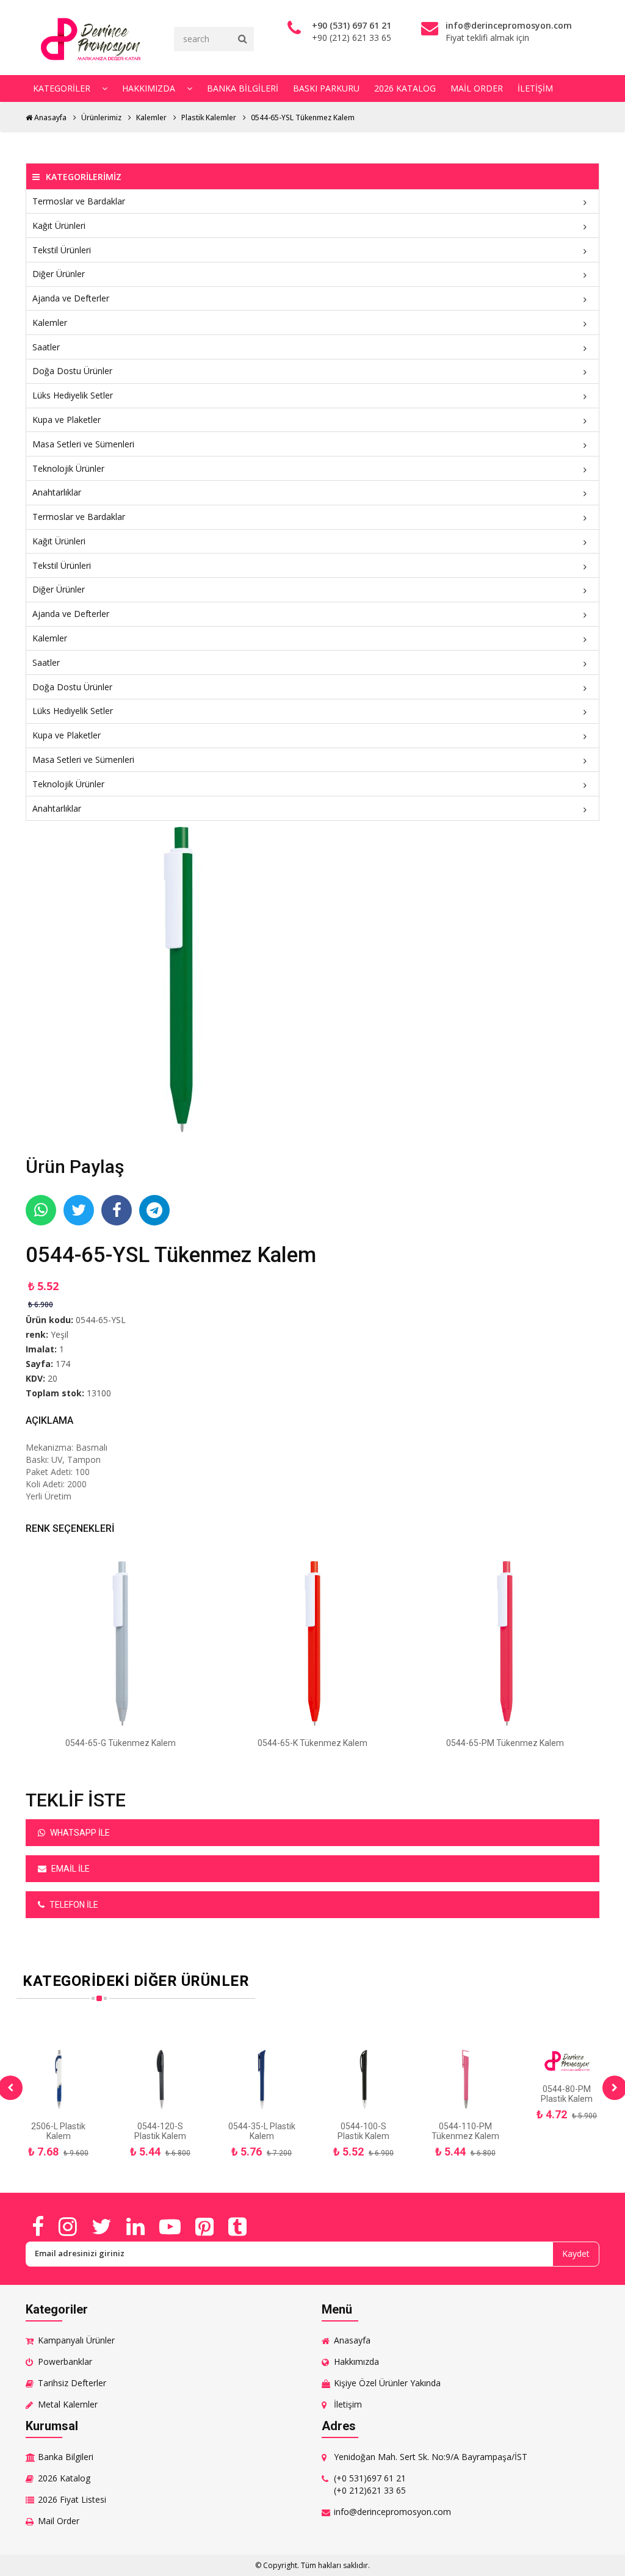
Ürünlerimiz (101, 117)
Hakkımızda (150, 88)
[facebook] (38, 2226)
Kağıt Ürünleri (59, 225)
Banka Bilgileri (243, 88)
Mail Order (477, 88)
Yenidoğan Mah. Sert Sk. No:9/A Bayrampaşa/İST (431, 2457)
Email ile (70, 1869)
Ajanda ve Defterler (71, 298)
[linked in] (135, 2226)
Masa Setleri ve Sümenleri (83, 444)
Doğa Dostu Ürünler (72, 371)
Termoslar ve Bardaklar (79, 201)
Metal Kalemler (68, 2404)
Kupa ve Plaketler (67, 420)
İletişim (535, 88)
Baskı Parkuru (326, 88)
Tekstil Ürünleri (62, 250)
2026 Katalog (405, 88)
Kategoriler (63, 88)
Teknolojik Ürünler (68, 468)
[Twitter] (102, 2226)
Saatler (46, 347)
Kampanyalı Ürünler (76, 2340)
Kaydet (576, 2253)
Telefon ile (73, 1905)
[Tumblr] (237, 2226)
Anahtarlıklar (57, 492)
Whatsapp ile (79, 1833)
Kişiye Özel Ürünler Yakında (387, 2383)
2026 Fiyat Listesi (72, 2499)
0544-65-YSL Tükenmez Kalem (303, 117)
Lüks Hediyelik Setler (73, 395)
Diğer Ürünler (59, 274)
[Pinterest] (204, 2226)
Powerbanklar (65, 2361)
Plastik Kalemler (209, 117)
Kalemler (151, 117)
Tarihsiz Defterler (72, 2383)
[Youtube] (170, 2226)
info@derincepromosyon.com (392, 2512)
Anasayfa (49, 117)
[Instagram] (68, 2226)
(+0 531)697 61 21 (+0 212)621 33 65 (370, 2484)
